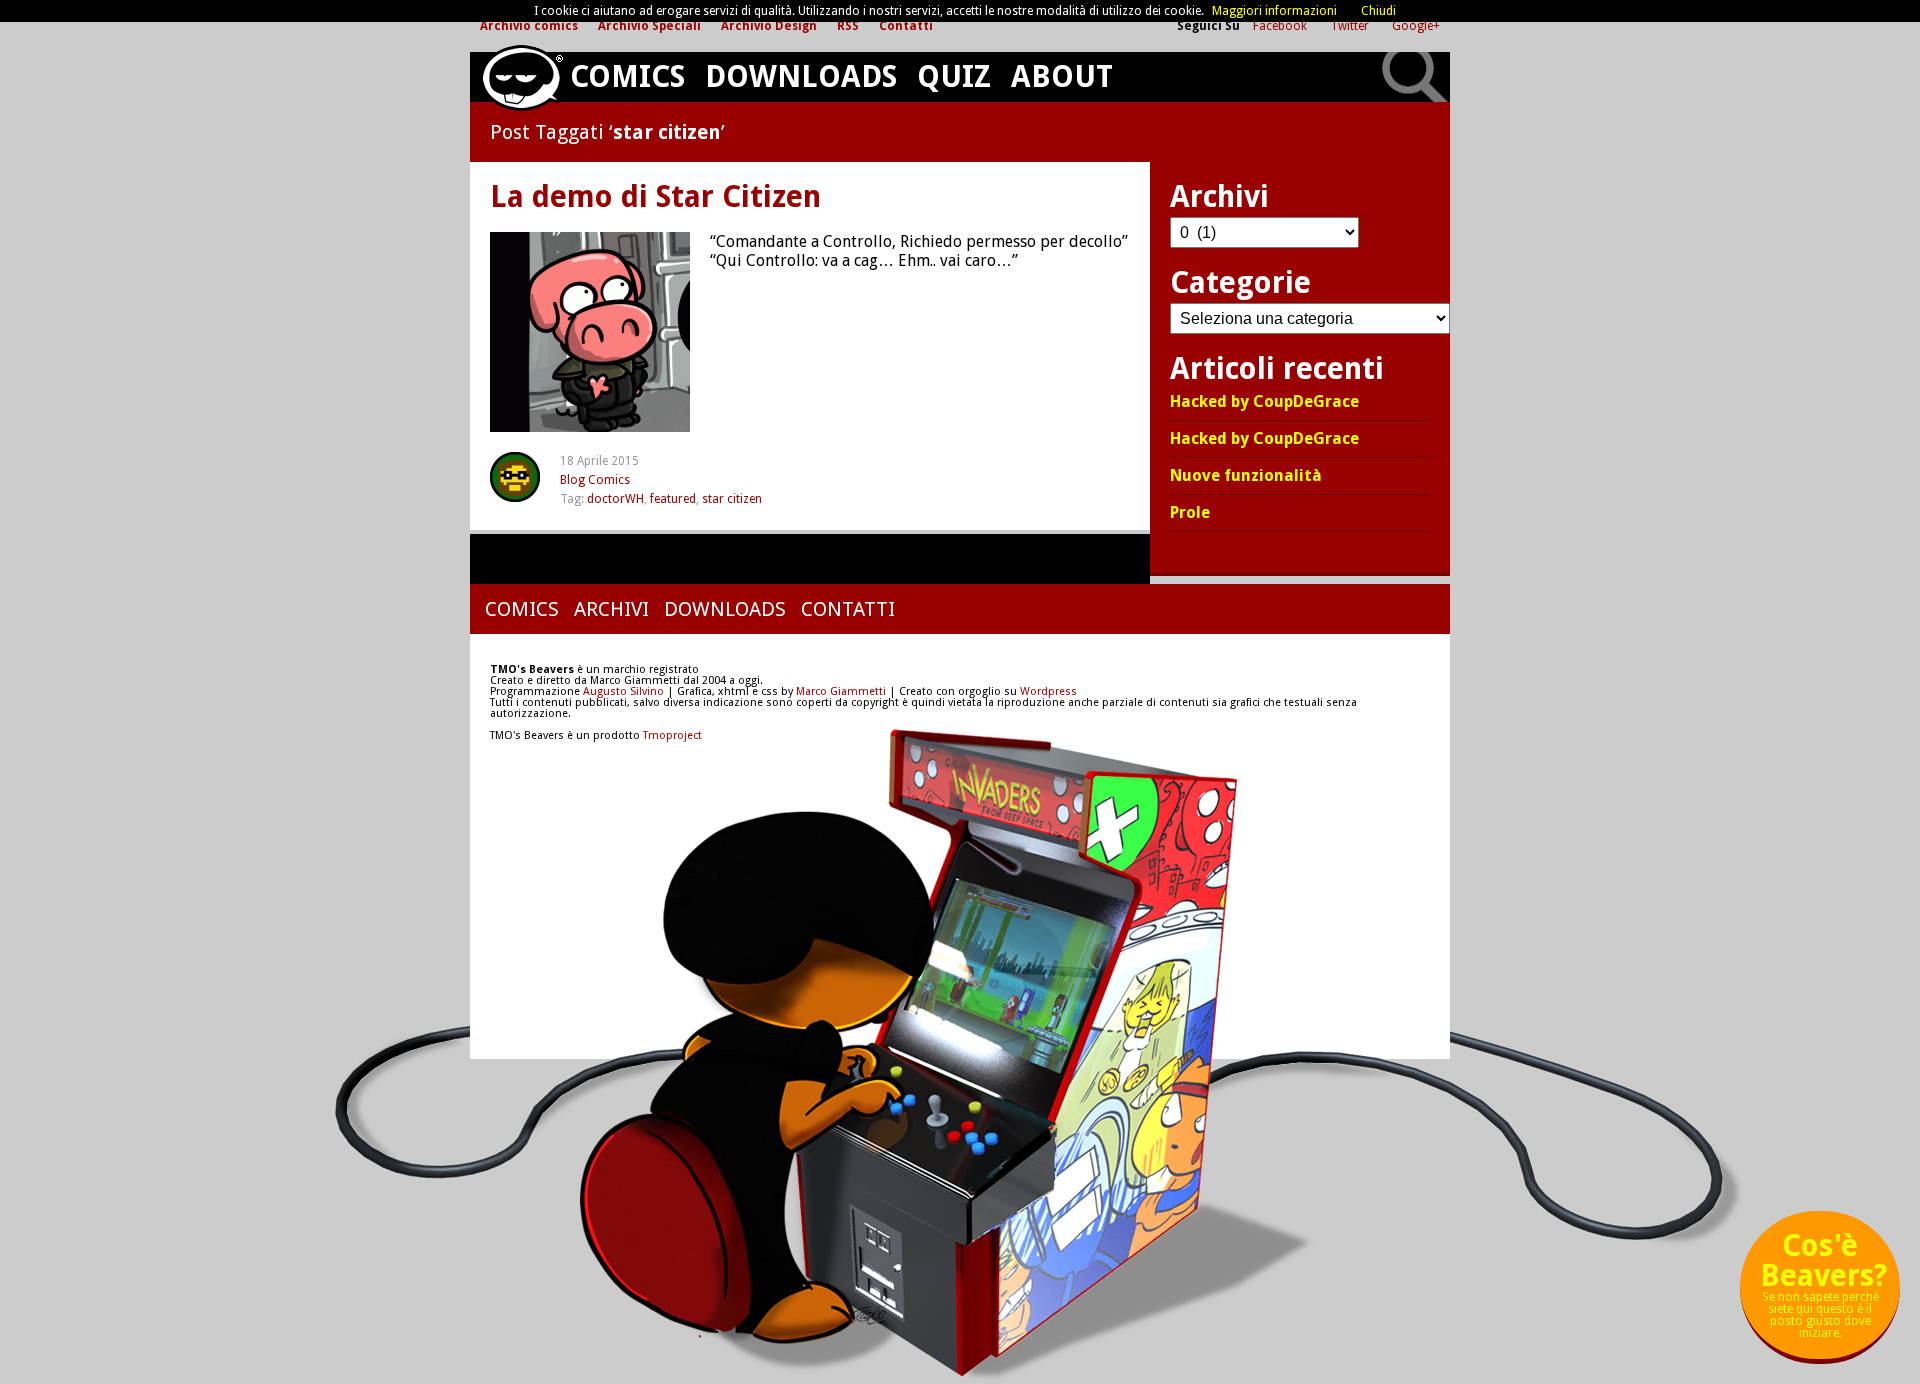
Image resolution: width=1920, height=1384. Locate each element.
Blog (572, 480)
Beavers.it (521, 78)
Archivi (611, 609)
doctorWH (615, 499)
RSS (848, 26)
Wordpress (1048, 691)
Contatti (906, 26)
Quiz (954, 76)
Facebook (1281, 26)
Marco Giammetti (839, 691)
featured (673, 499)
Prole (1190, 513)
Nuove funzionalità (1246, 476)
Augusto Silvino (623, 691)
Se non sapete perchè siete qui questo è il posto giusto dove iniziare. (1823, 1292)
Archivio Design (769, 26)
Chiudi (1378, 11)
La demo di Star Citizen (655, 197)
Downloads (801, 76)
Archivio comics (529, 26)
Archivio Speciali (649, 26)
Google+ (1416, 26)
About (1062, 76)
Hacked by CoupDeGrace (1264, 402)
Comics (627, 76)
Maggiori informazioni (1274, 11)
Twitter (1351, 26)
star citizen (732, 499)
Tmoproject (672, 735)
